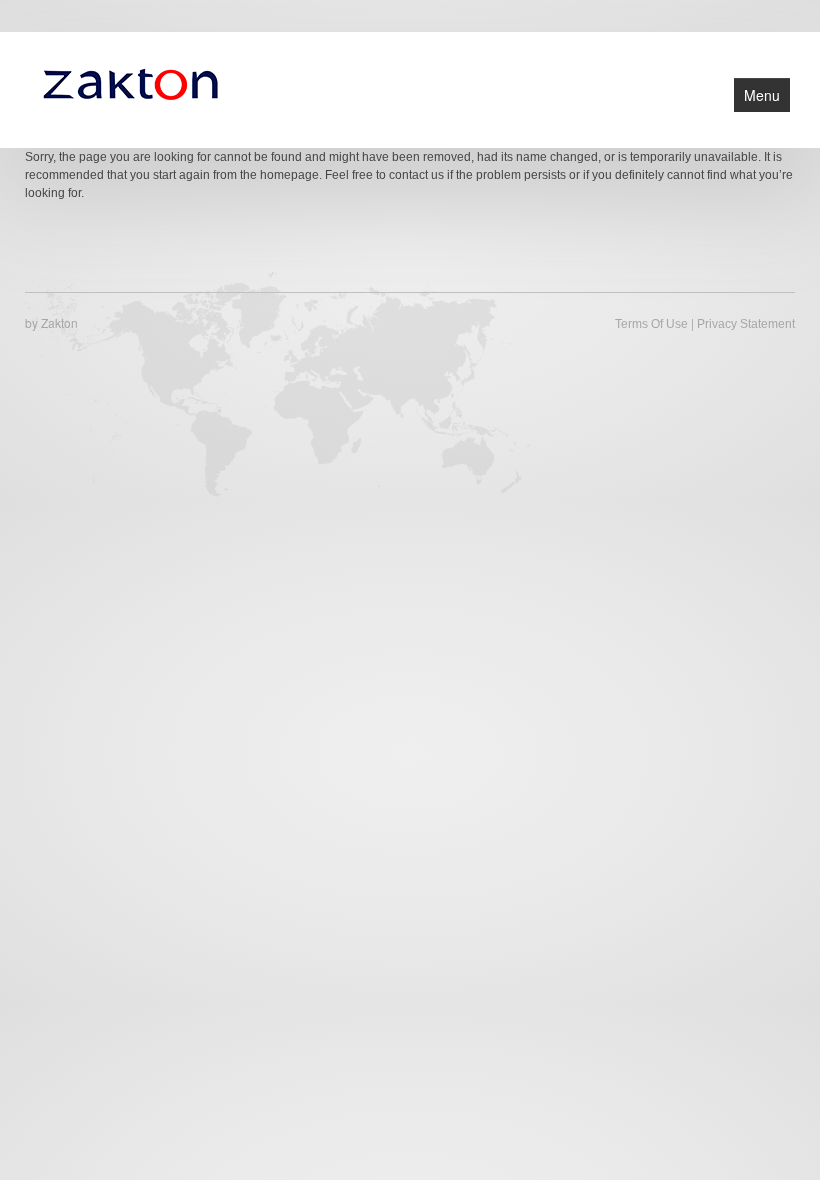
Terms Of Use (651, 324)
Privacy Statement (746, 324)
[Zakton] (130, 82)
